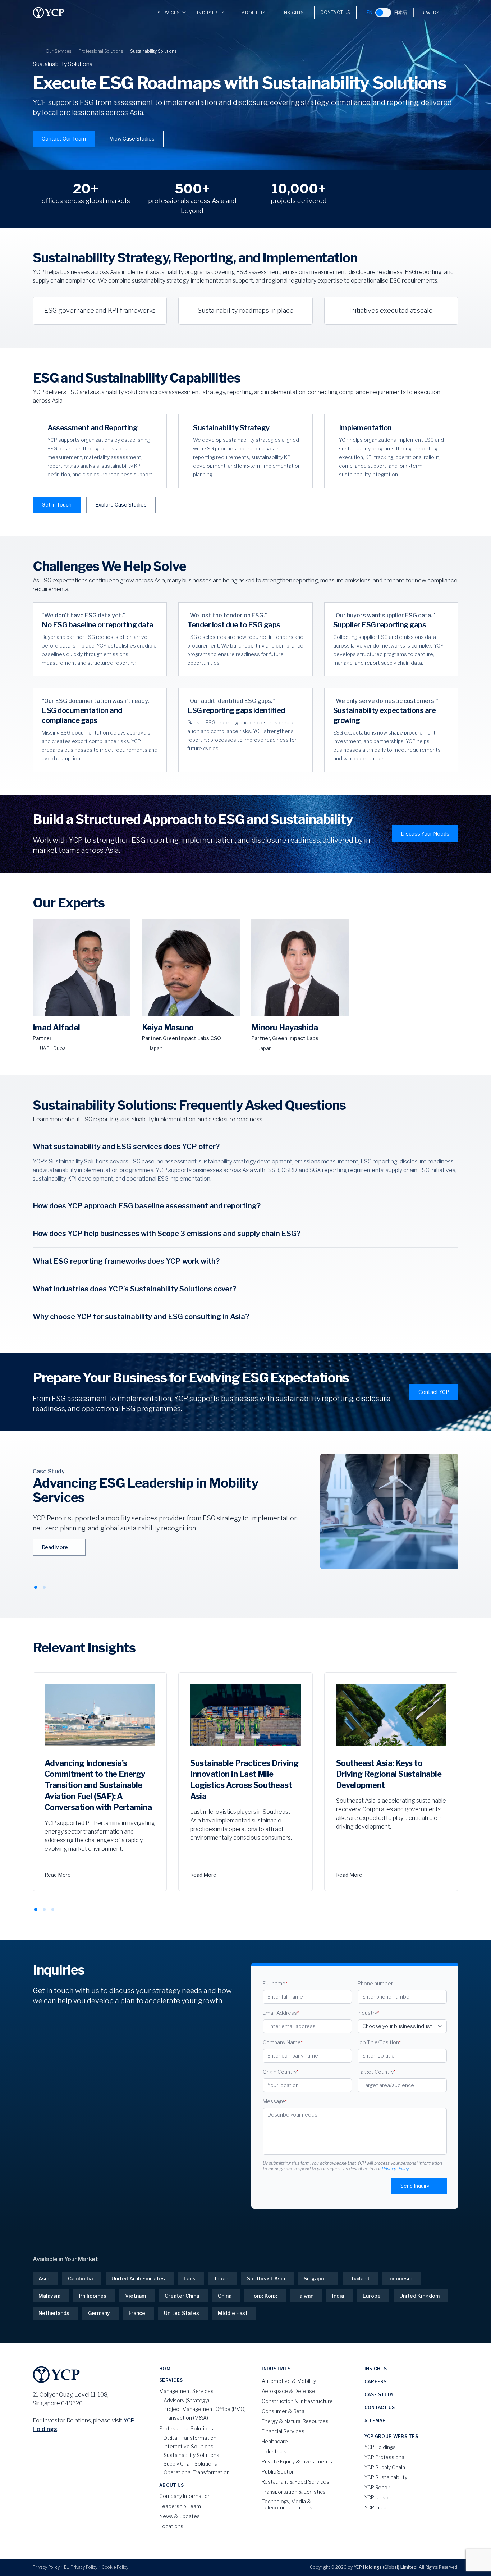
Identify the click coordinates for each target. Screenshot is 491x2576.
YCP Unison (378, 2497)
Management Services (186, 2391)
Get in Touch (57, 505)
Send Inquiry (415, 2186)
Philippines (93, 2296)
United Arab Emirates (138, 2278)
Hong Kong (264, 2296)
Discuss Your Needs (425, 834)
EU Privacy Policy (81, 2567)
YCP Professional (385, 2457)
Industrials (274, 2451)
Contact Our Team (64, 139)
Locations (171, 2526)
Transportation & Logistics (294, 2492)
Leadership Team (180, 2506)
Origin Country (281, 2072)
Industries (211, 13)
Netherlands (54, 2313)
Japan (221, 2278)
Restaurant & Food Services (295, 2482)
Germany (99, 2313)
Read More (55, 1547)
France (137, 2313)
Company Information (185, 2496)
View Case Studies (132, 139)
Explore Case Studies (121, 505)
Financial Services (283, 2431)
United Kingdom (419, 2296)
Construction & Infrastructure (297, 2401)
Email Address (281, 2013)
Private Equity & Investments (297, 2461)
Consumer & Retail (284, 2411)
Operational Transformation (197, 2472)
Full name (275, 1983)
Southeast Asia (266, 2278)
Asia (44, 2278)
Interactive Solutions (189, 2446)
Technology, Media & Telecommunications (287, 2505)
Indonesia (400, 2278)
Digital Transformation (190, 2438)
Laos (190, 2278)
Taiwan (305, 2296)
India (338, 2296)
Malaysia (49, 2296)
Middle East (233, 2313)
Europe (372, 2296)
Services (169, 13)
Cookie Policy (115, 2567)
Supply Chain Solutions (190, 2464)
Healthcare (275, 2441)
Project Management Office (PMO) (205, 2409)
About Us (253, 13)
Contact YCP (434, 1392)
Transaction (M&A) (186, 2418)
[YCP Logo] (49, 13)
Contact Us (335, 12)
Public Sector (278, 2472)
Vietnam (136, 2296)
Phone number (375, 1983)
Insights (293, 13)
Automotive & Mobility (289, 2381)
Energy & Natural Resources (295, 2421)
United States (182, 2313)
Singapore (317, 2278)
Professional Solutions (101, 51)
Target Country (377, 2072)
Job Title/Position (379, 2042)
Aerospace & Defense (288, 2391)
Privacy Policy (395, 2169)
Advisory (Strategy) (186, 2400)
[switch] (383, 13)
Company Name (283, 2042)
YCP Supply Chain (385, 2467)
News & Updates (180, 2516)
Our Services (58, 51)
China (225, 2296)
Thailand (359, 2278)
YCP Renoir (377, 2487)
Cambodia (80, 2278)
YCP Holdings (380, 2447)
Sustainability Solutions (191, 2455)
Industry (368, 2013)
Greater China (182, 2296)
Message (275, 2101)
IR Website (433, 13)
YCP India (375, 2508)
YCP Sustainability (386, 2477)
